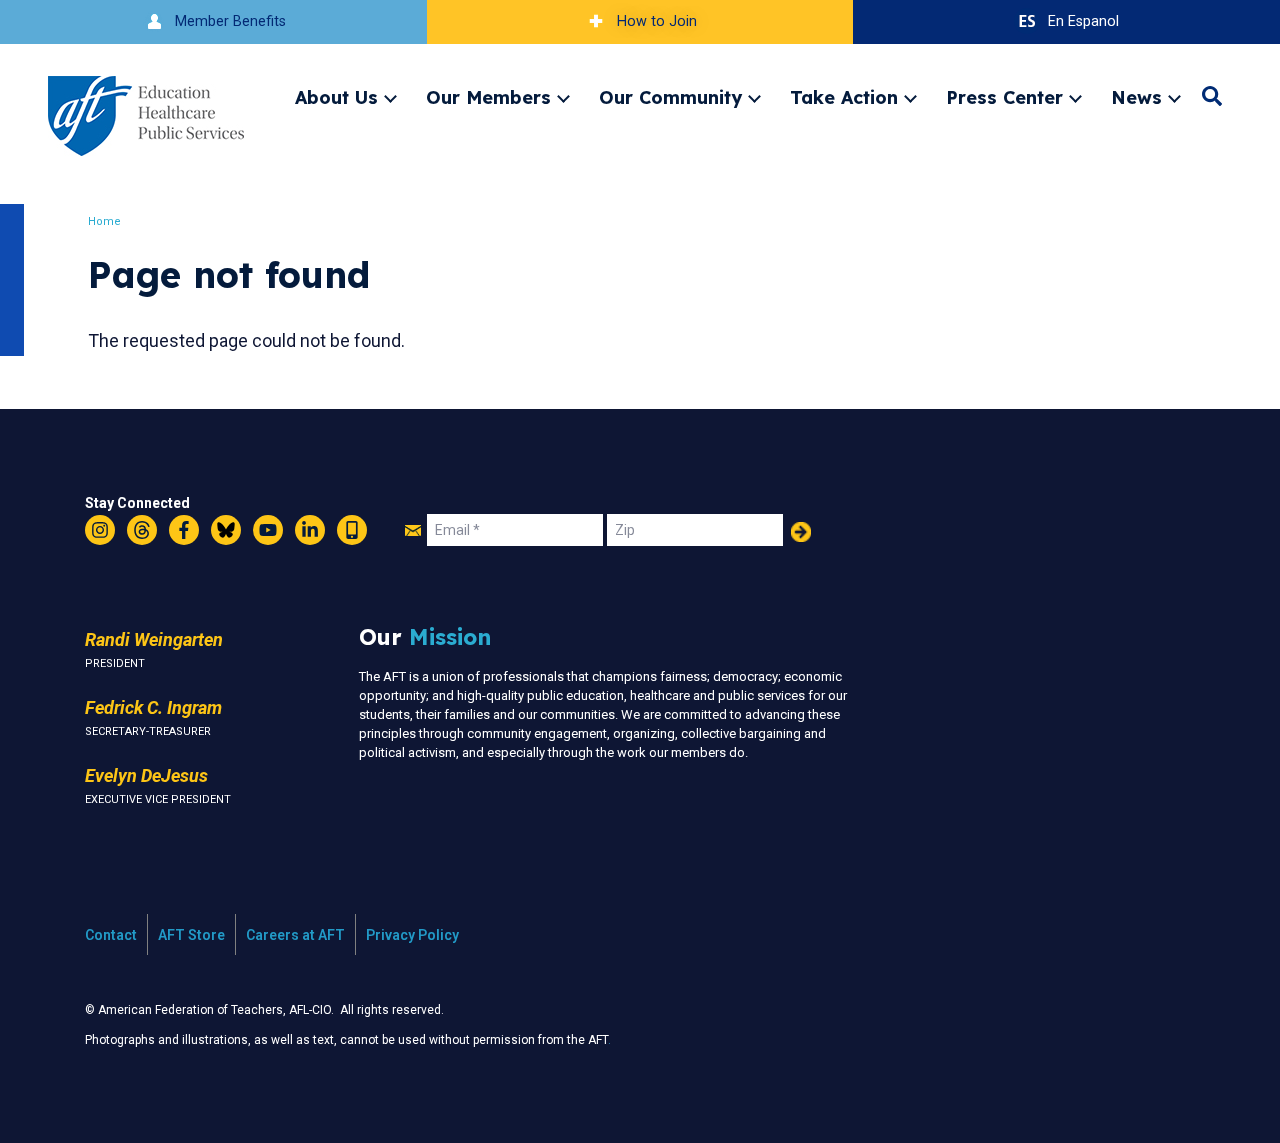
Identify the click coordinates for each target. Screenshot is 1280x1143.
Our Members (488, 97)
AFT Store (191, 935)
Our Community (670, 97)
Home (104, 221)
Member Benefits (230, 21)
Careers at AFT (295, 935)
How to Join (657, 21)
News (1136, 97)
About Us (336, 97)
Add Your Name (801, 532)
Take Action (844, 97)
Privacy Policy (412, 935)
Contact (111, 935)
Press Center (1004, 97)
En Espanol (1083, 21)
